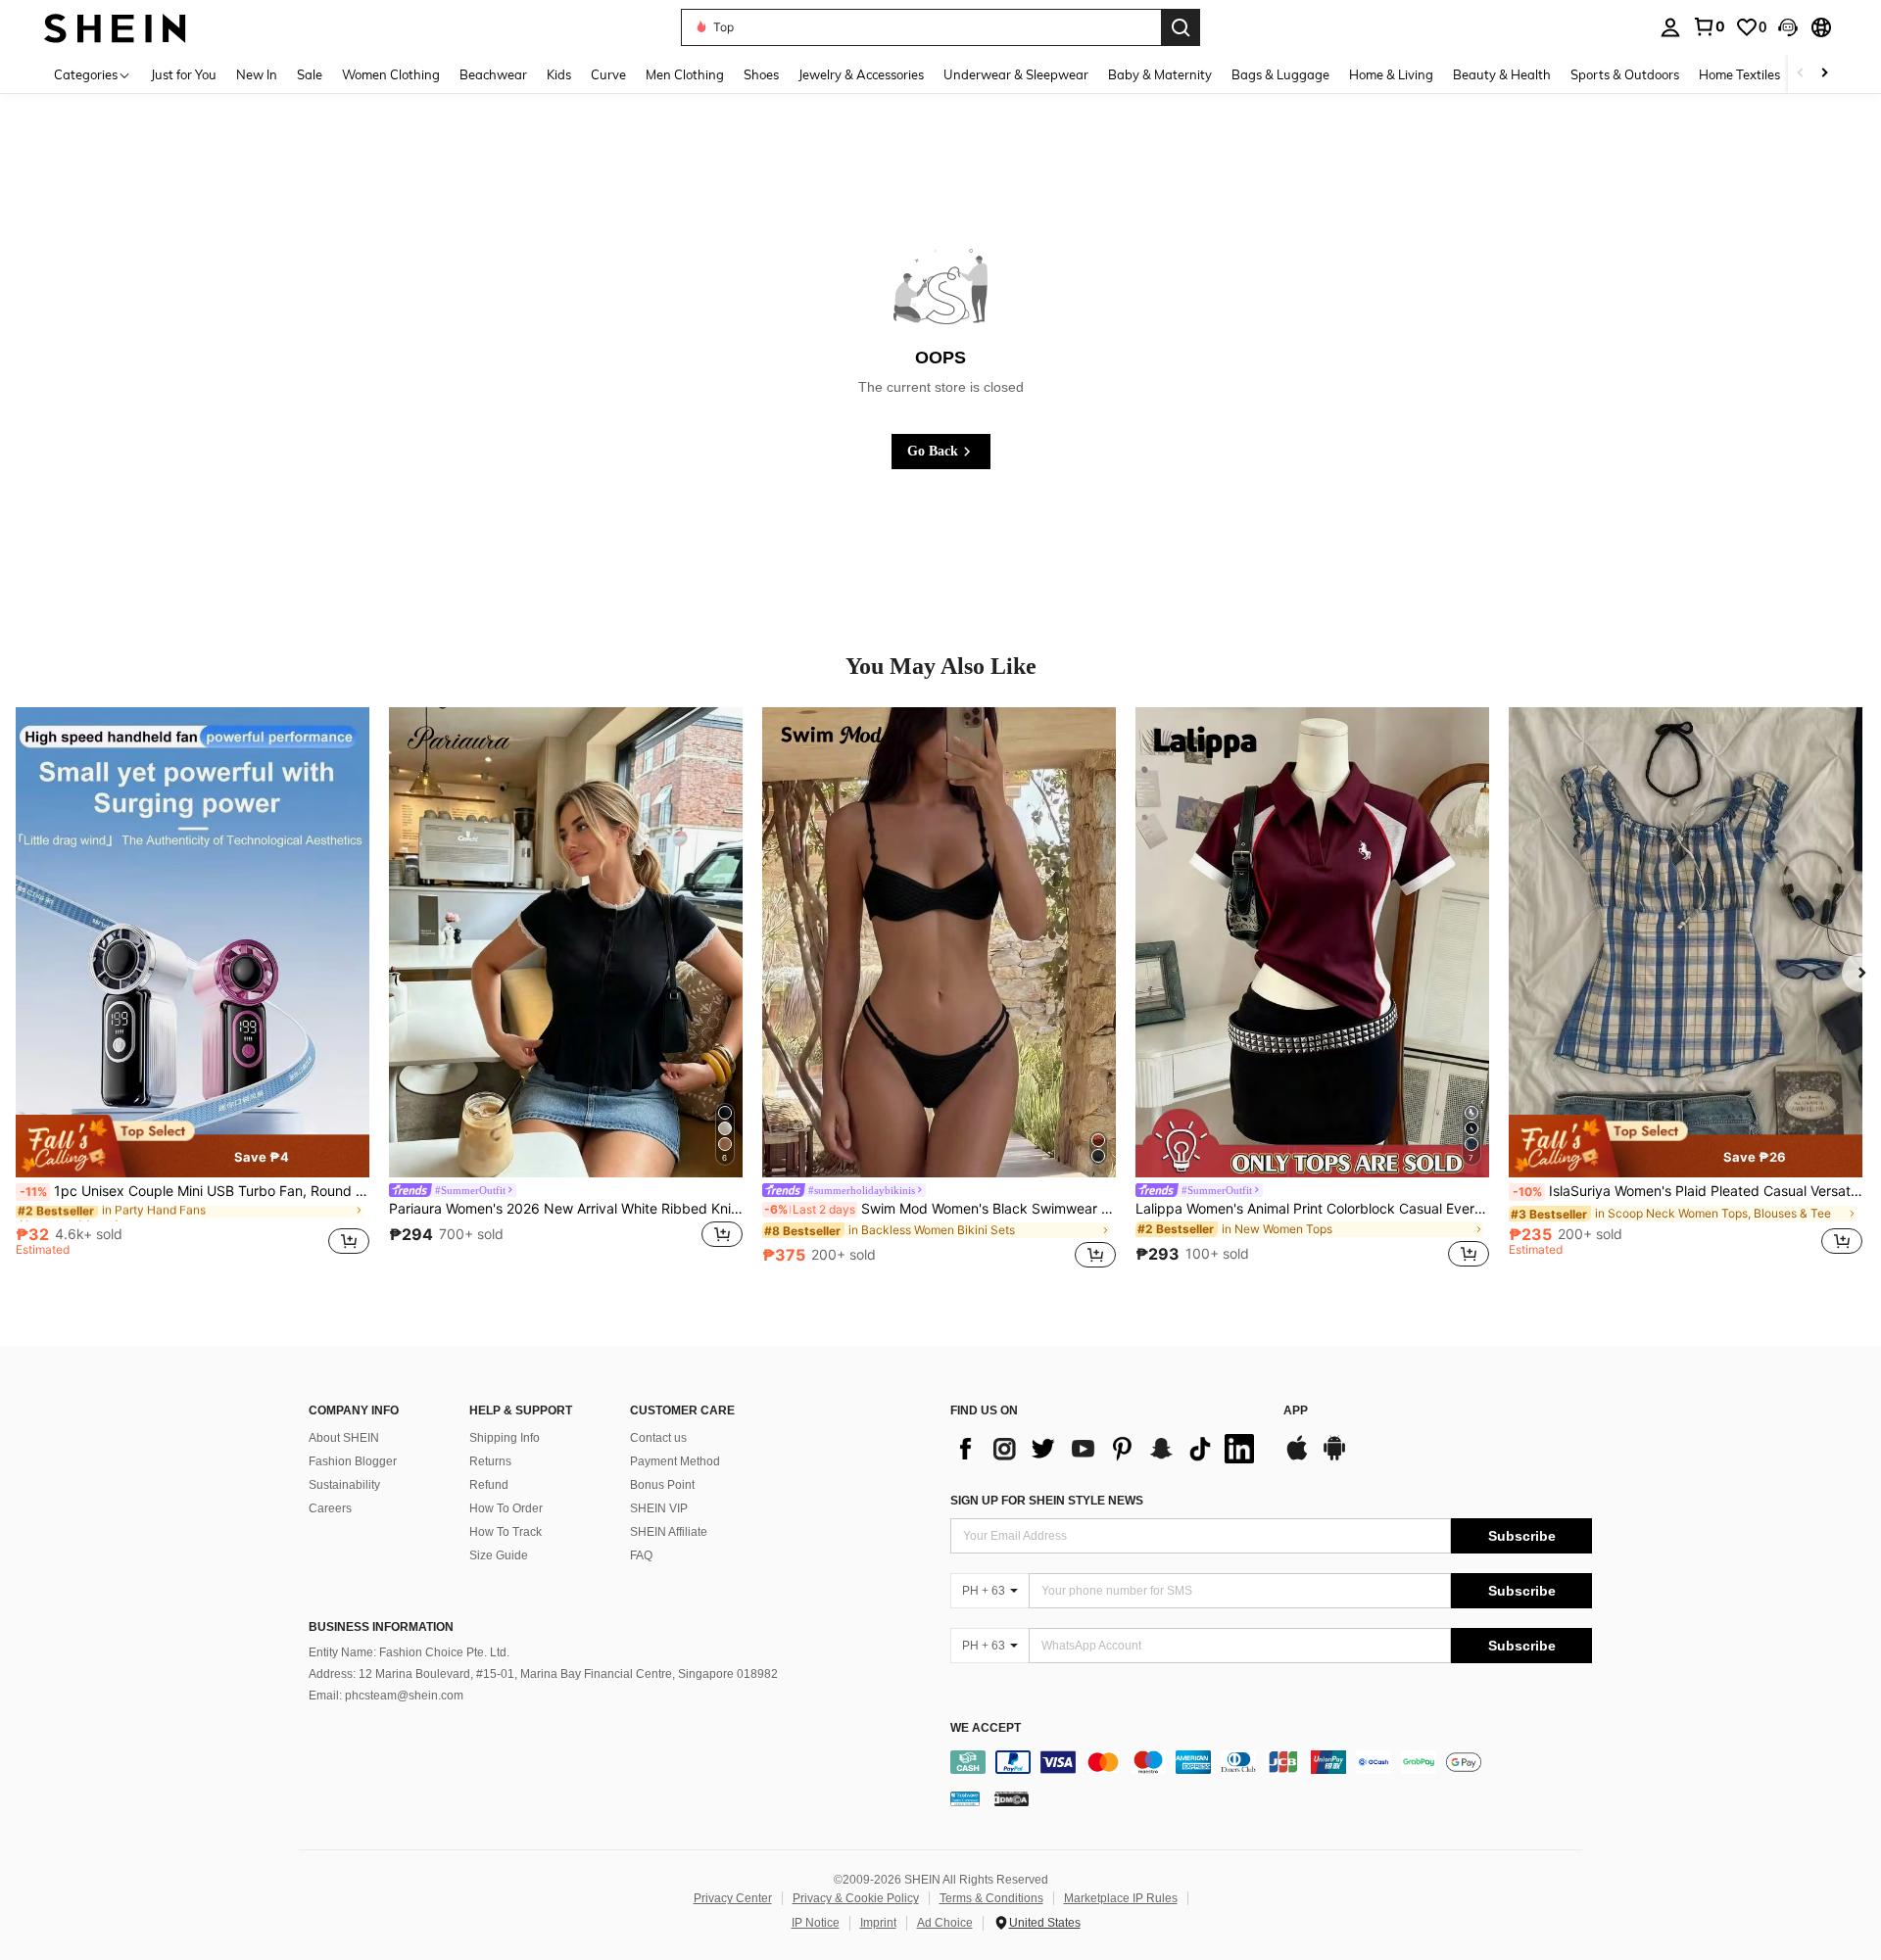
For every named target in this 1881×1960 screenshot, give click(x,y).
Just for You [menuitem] (184, 74)
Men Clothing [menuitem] (685, 74)
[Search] (1181, 27)
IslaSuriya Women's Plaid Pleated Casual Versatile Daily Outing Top (1688, 1191)
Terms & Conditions (991, 1898)
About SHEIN (344, 1438)
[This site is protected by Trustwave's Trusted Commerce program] (965, 1797)
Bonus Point (662, 1485)
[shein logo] (115, 27)
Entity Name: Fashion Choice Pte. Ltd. (409, 1652)
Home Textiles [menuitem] (1739, 74)
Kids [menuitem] (559, 74)
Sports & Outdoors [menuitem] (1625, 74)
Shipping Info (505, 1438)
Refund (489, 1485)
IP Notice (816, 1923)
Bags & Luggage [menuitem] (1280, 74)
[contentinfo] (1271, 1762)
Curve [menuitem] (608, 74)
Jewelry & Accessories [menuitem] (861, 74)
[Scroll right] (1824, 74)
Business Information (381, 1627)
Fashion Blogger (353, 1461)
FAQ (641, 1555)
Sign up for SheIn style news (1047, 1501)
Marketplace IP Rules (1121, 1898)
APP (1296, 1411)
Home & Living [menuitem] (1391, 74)
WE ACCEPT (986, 1728)
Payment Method (675, 1461)
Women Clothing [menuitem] (391, 74)
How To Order (506, 1508)
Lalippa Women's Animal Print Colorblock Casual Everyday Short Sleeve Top (1312, 1209)
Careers (330, 1508)
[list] (1107, 1449)
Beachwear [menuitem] (493, 74)
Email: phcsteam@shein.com (386, 1696)
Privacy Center (733, 1898)
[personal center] (1670, 27)
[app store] (1297, 1458)
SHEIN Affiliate (669, 1532)
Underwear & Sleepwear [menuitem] (1016, 74)
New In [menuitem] (257, 74)
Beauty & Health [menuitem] (1502, 74)
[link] (1709, 26)
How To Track (506, 1532)
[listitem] (193, 990)
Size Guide (499, 1555)
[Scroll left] (1801, 74)
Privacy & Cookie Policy (856, 1898)
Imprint (878, 1923)
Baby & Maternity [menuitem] (1160, 74)
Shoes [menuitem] (761, 74)
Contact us (658, 1438)
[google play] (1334, 1458)
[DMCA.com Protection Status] (1012, 1797)
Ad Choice (945, 1923)
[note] (193, 1146)
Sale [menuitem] (310, 74)
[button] (1788, 27)
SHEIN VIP (659, 1508)
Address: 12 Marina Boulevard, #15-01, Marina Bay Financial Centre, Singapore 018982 (543, 1674)
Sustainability (344, 1485)
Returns (490, 1461)
